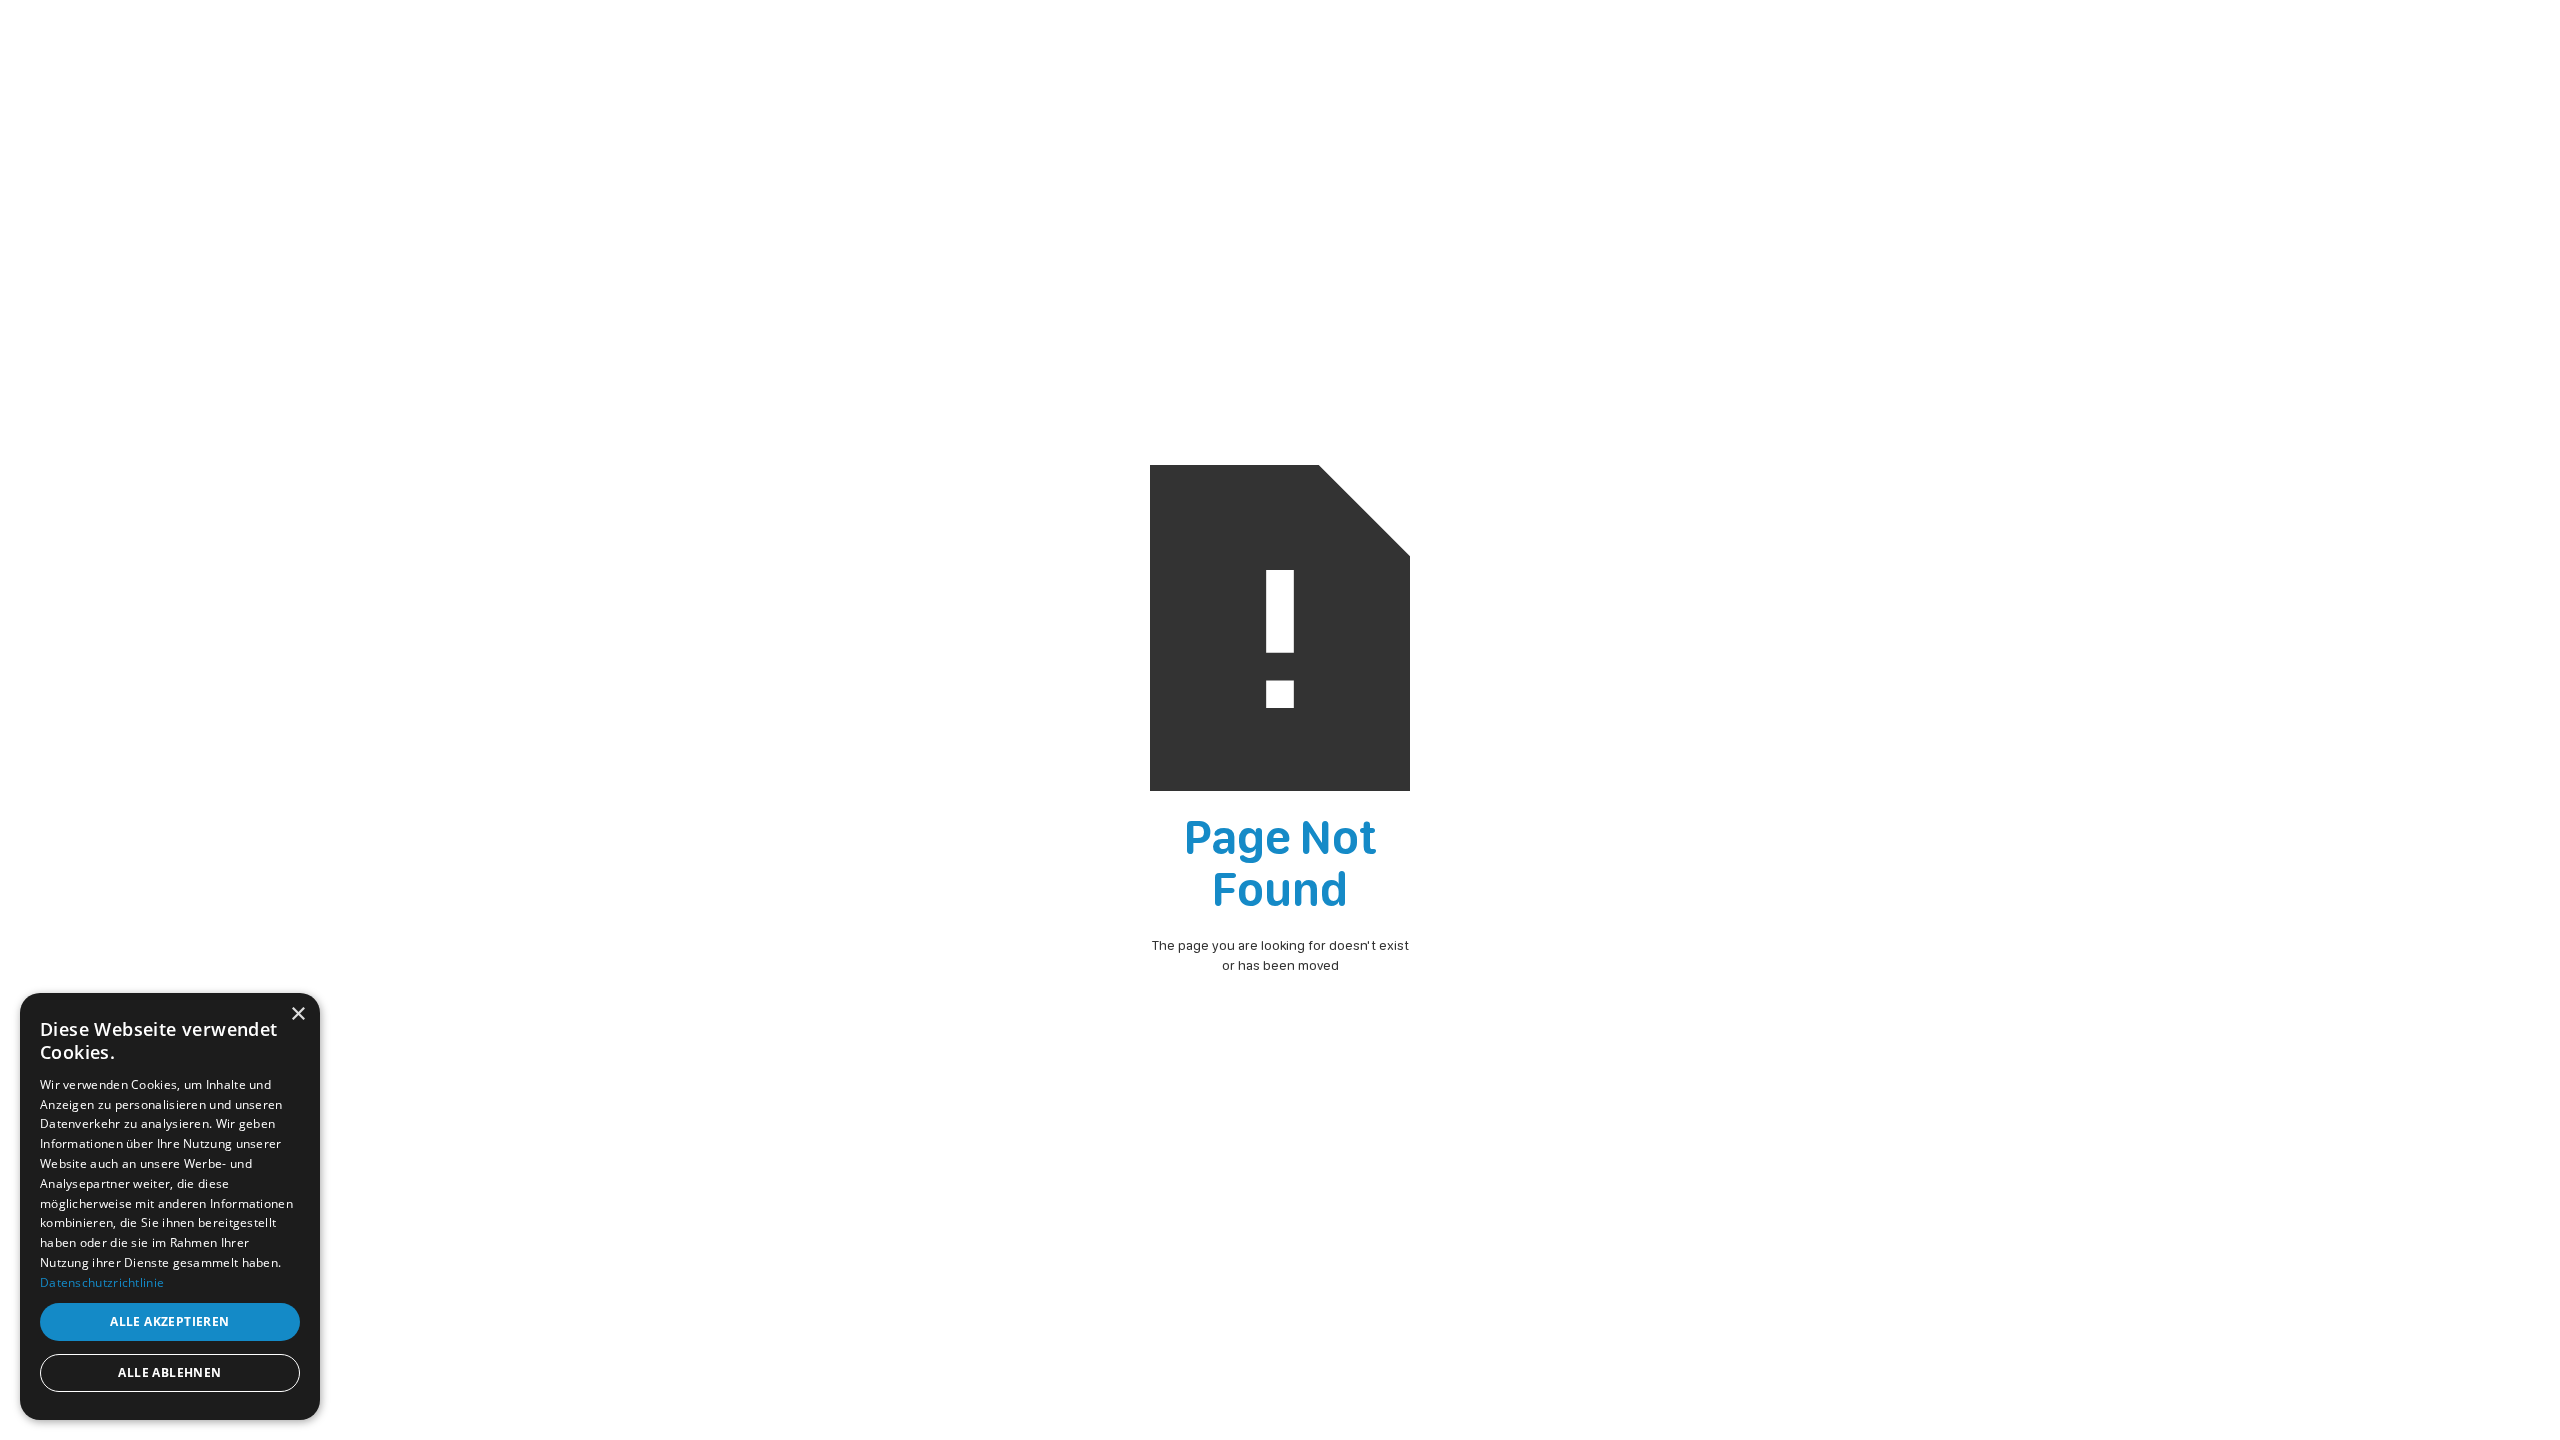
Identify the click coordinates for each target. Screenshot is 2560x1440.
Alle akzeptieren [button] (169, 1321)
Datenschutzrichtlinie (102, 1282)
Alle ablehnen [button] (169, 1372)
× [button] (297, 1014)
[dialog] (170, 1206)
